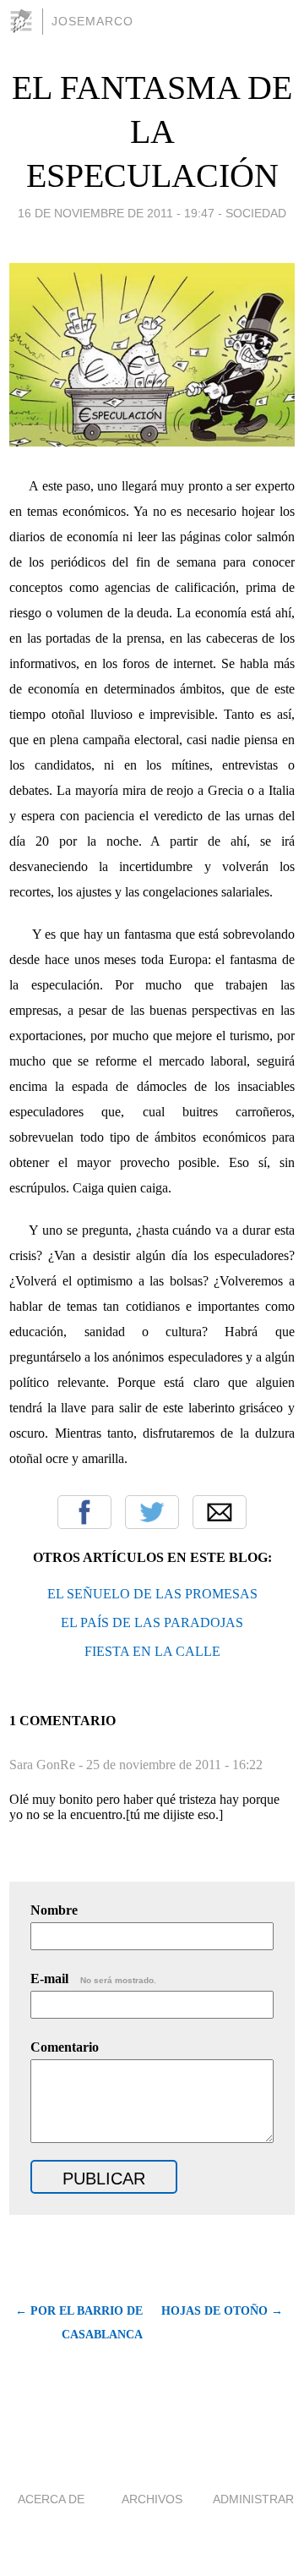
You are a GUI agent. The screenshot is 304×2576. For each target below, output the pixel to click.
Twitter (152, 1512)
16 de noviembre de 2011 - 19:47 (116, 213)
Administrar (253, 2499)
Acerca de (51, 2499)
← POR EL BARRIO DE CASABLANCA (79, 2323)
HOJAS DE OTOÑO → (222, 2311)
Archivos (152, 2499)
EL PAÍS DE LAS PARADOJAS (152, 1622)
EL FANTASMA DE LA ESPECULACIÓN (152, 132)
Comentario (65, 2047)
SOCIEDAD (256, 213)
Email (220, 1512)
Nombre (54, 1910)
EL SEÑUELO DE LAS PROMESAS (152, 1594)
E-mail (93, 1979)
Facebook (84, 1512)
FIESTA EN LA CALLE (152, 1651)
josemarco (92, 21)
